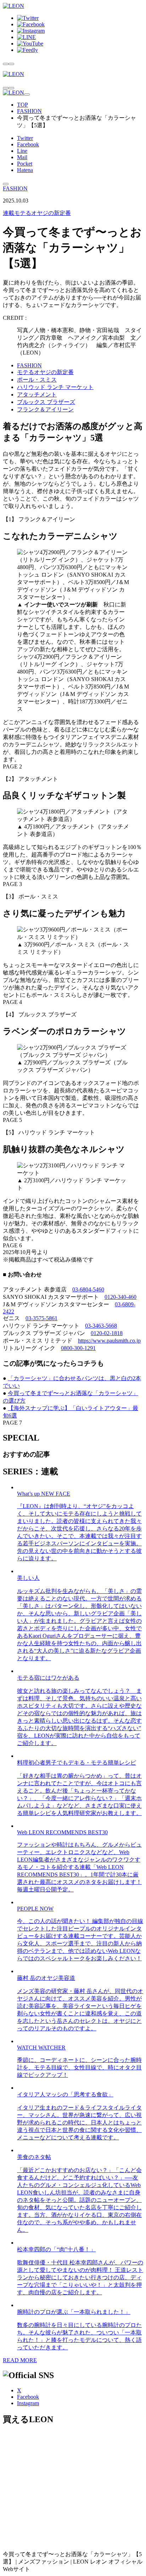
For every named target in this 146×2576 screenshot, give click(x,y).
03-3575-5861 (41, 1318)
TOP (23, 105)
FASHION (29, 111)
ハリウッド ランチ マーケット (55, 387)
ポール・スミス (37, 380)
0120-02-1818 (107, 1333)
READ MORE (20, 2360)
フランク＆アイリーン (45, 409)
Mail (22, 157)
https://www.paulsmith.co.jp (109, 1341)
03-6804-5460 (88, 1289)
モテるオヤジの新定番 (37, 213)
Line (22, 151)
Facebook (28, 144)
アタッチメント (37, 395)
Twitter (25, 138)
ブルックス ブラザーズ (46, 402)
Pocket (25, 164)
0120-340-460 (120, 1297)
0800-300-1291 (78, 1348)
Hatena (25, 170)
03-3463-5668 (101, 1326)
